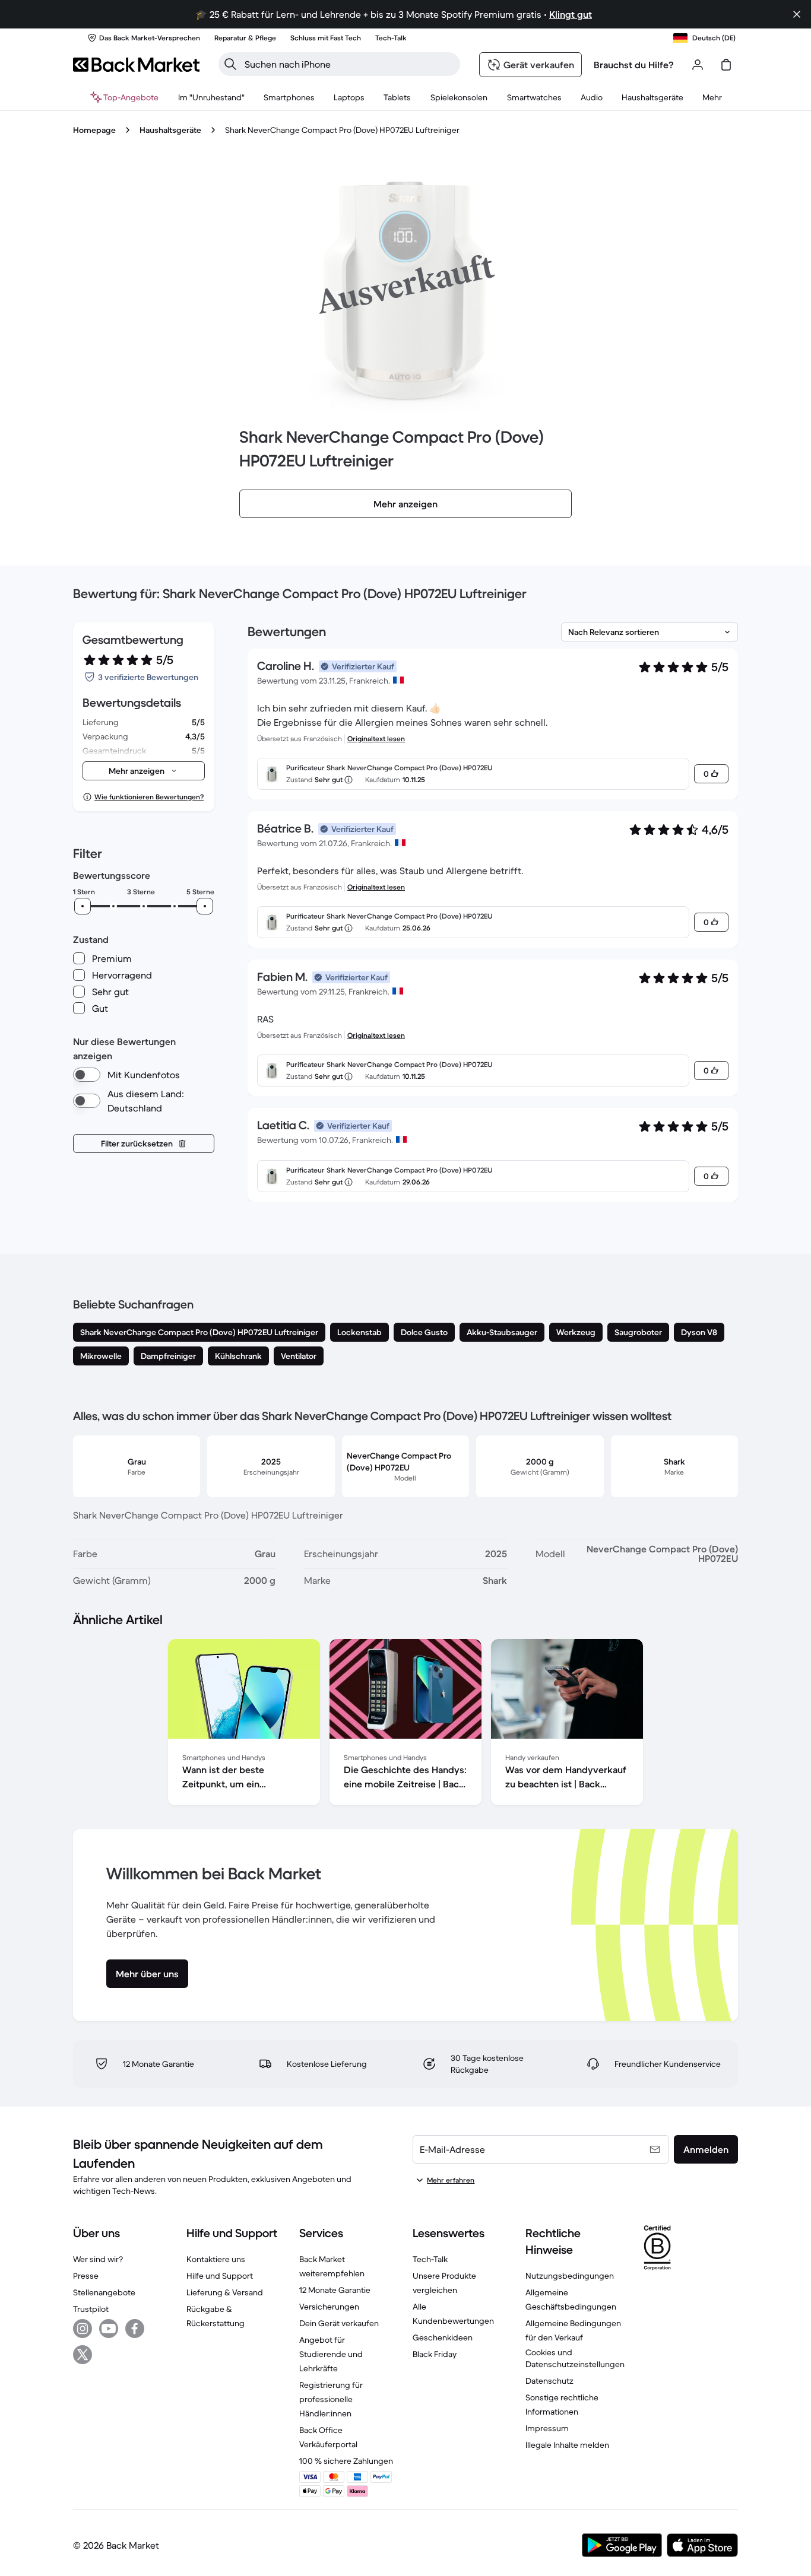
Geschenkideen (443, 2337)
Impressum (547, 2428)
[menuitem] (289, 97)
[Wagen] (726, 65)
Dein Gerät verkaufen (339, 2323)
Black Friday (435, 2354)
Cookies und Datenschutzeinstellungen (575, 2358)
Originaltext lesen (376, 739)
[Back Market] (136, 65)
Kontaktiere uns (216, 2259)
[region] (405, 1724)
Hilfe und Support (220, 2276)
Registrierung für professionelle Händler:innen (331, 2399)
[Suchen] (230, 64)
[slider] (83, 906)
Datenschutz (549, 2381)
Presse (86, 2276)
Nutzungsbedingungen (570, 2276)
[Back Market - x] (83, 2355)
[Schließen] (797, 14)
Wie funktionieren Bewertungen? (149, 797)
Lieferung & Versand (225, 2292)
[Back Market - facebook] (135, 2329)
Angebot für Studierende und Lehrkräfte (331, 2354)
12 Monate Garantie (335, 2290)
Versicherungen (329, 2307)
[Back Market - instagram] (83, 2329)
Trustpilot (91, 2309)
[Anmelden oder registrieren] (698, 65)
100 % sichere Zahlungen (346, 2461)
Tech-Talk (430, 2259)
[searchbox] (349, 64)
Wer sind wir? (98, 2259)
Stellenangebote (104, 2292)
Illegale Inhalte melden (567, 2445)
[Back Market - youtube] (109, 2329)
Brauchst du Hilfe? (634, 65)
